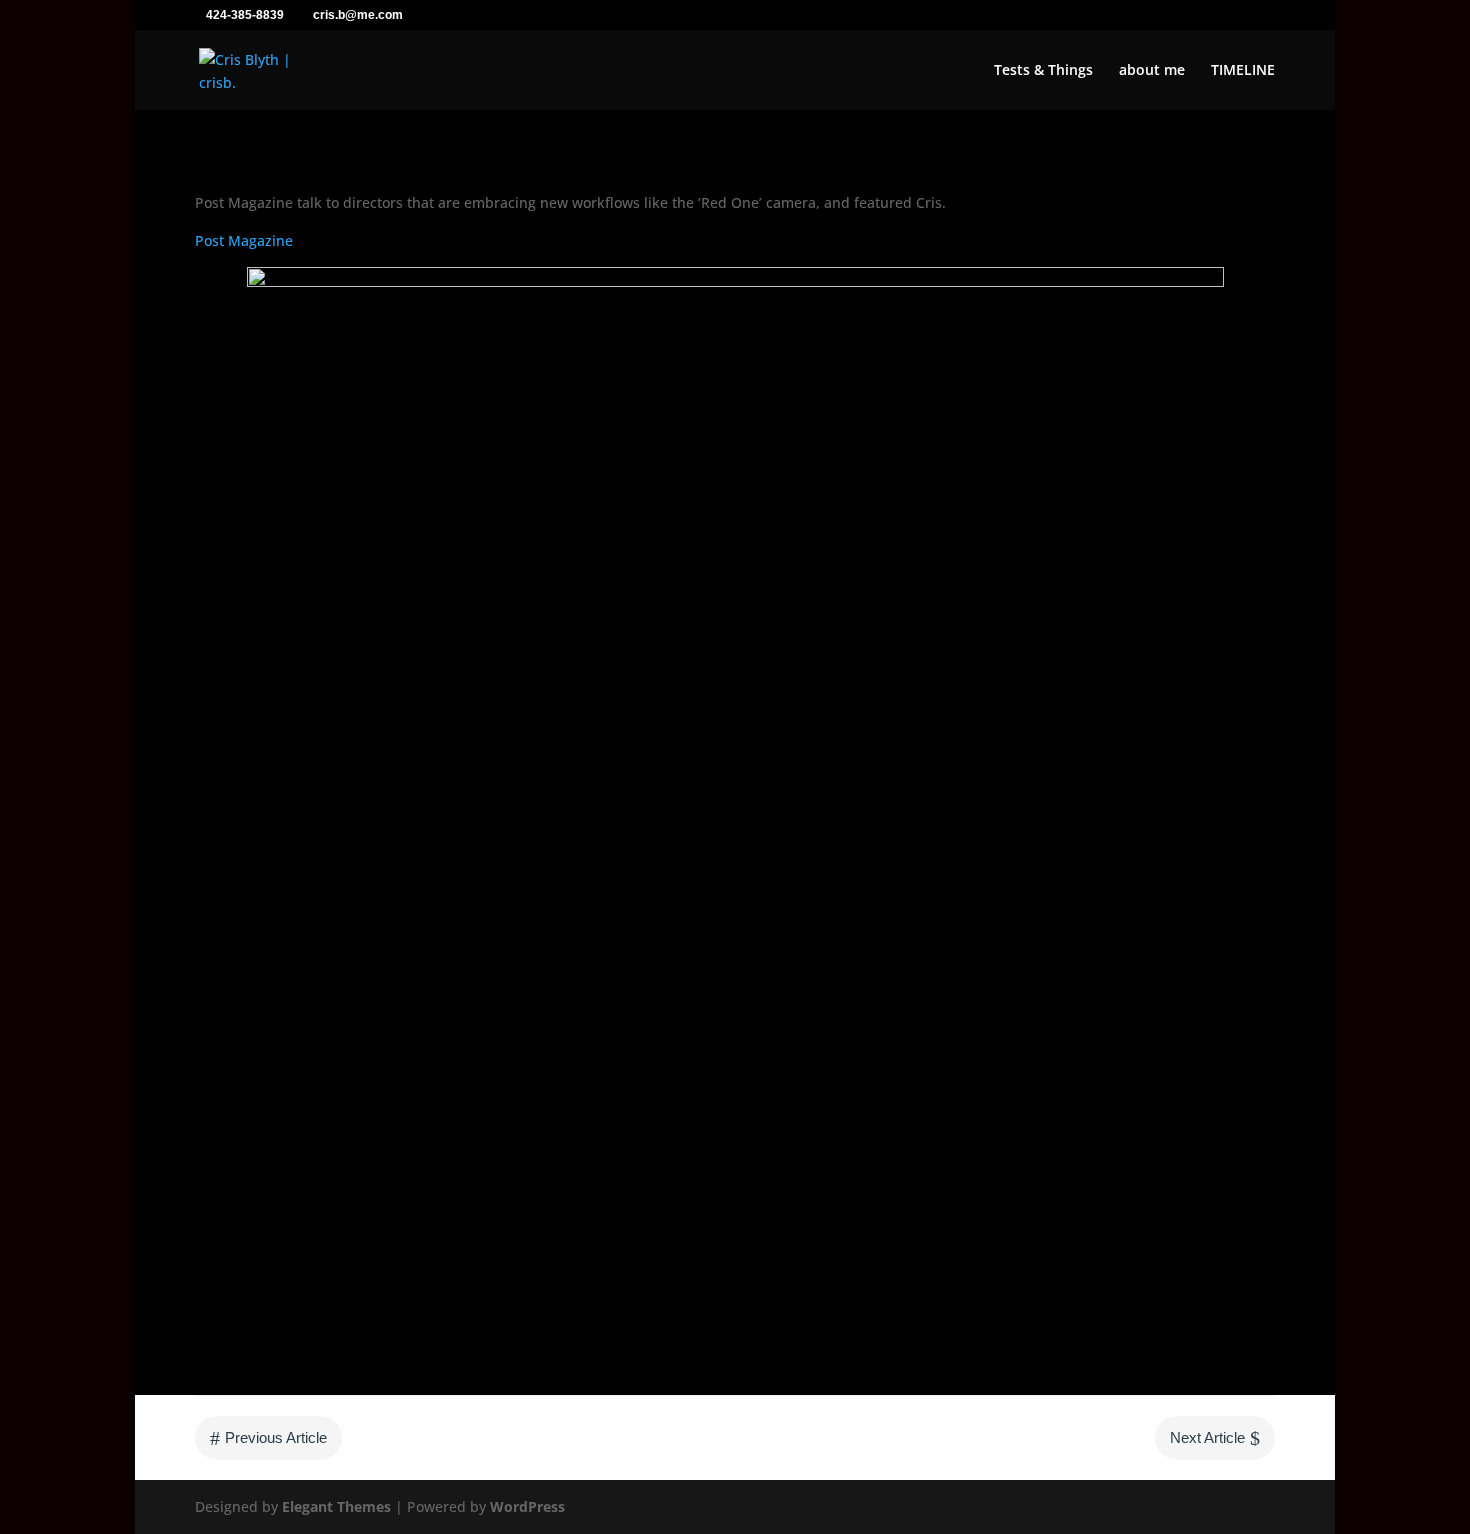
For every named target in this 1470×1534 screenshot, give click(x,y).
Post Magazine (244, 240)
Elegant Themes (336, 1506)
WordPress (527, 1506)
